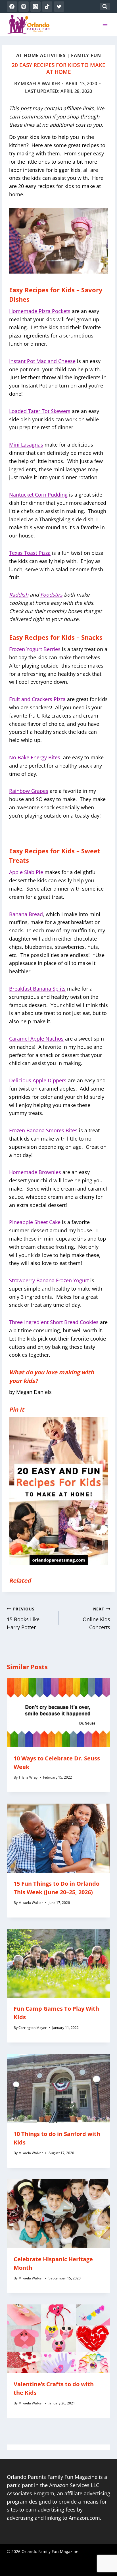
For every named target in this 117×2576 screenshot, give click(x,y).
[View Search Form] (105, 7)
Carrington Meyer (33, 2028)
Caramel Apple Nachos (36, 1039)
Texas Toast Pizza (30, 553)
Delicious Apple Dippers (38, 1080)
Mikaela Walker (40, 84)
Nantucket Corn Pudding (38, 495)
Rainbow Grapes (29, 791)
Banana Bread (26, 914)
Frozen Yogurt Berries (35, 649)
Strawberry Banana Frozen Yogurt (49, 1280)
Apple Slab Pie (26, 872)
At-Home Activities (41, 55)
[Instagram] (35, 7)
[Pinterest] (24, 7)
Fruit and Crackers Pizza (37, 699)
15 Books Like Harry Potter (23, 1619)
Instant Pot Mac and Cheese (42, 361)
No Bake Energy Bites (35, 757)
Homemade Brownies (35, 1172)
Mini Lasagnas (26, 445)
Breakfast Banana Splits (37, 989)
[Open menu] (105, 24)
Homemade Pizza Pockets (40, 311)
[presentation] (58, 1713)
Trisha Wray (28, 1777)
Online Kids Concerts (96, 1619)
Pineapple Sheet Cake (35, 1222)
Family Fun (86, 55)
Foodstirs (51, 595)
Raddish (19, 595)
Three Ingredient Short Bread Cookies (54, 1322)
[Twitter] (59, 7)
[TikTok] (47, 7)
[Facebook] (12, 7)
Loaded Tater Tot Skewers (40, 411)
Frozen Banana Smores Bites (43, 1130)
